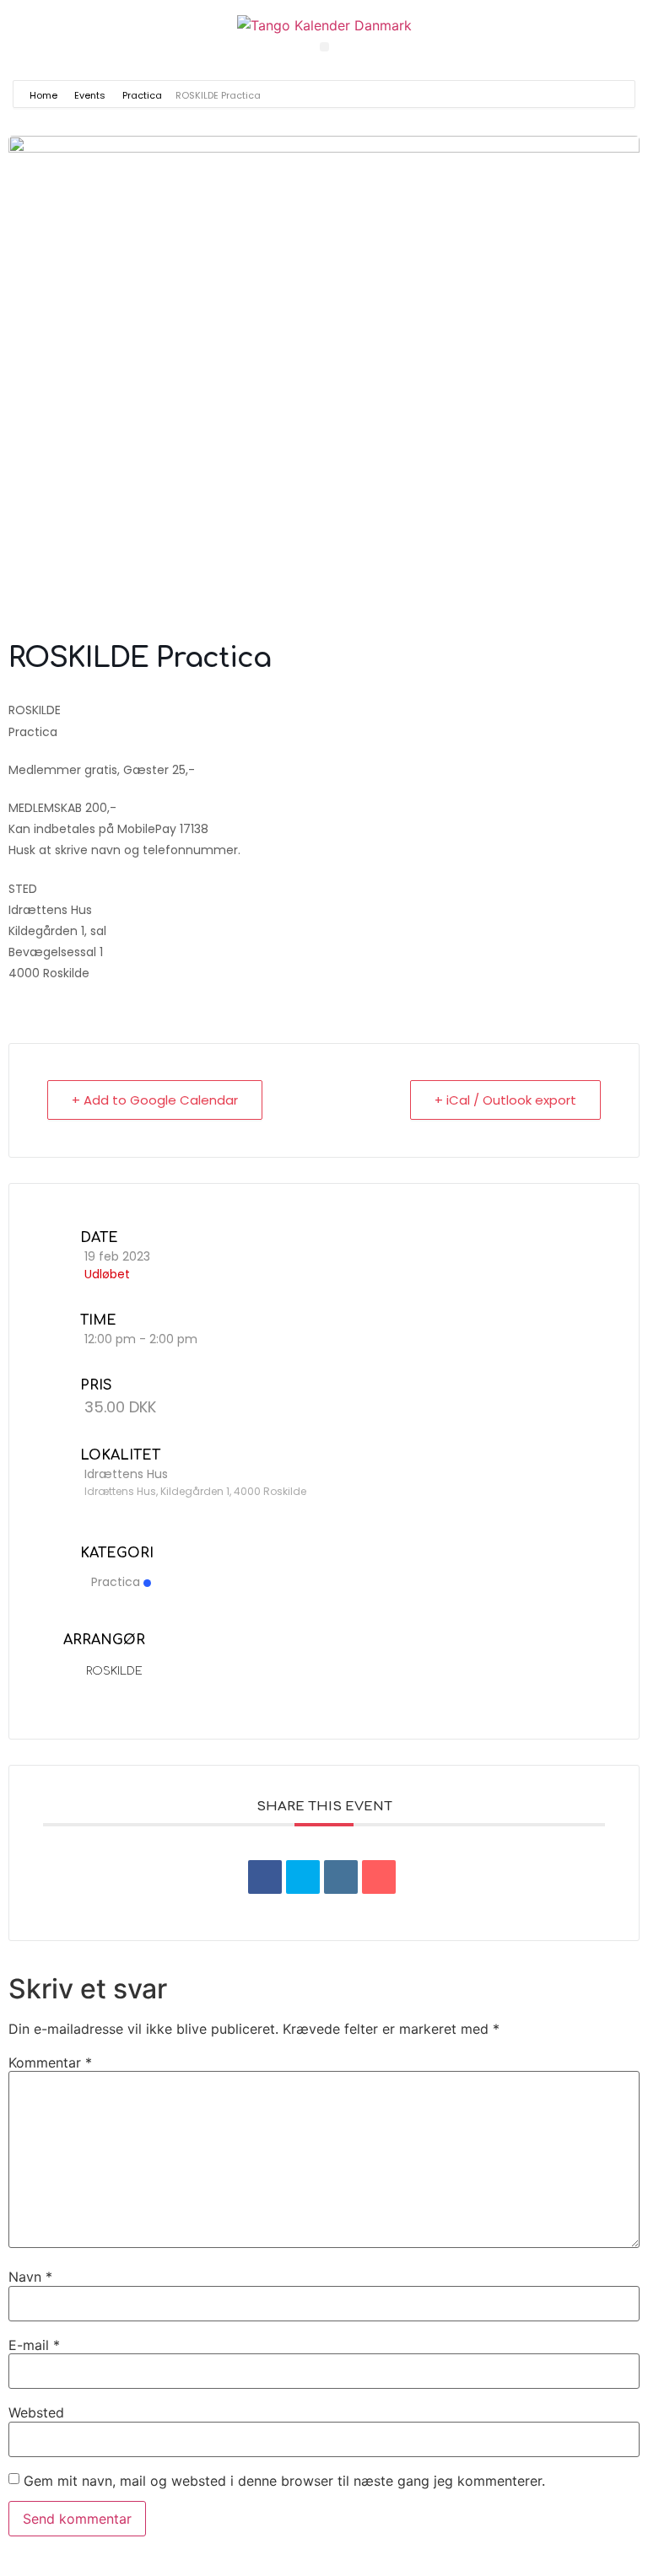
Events (90, 95)
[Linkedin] (341, 1877)
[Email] (379, 1877)
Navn (30, 2277)
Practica (142, 95)
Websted (36, 2412)
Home (45, 95)
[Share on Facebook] (265, 1877)
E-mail (34, 2345)
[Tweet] (303, 1877)
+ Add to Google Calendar (155, 1100)
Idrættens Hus (126, 1474)
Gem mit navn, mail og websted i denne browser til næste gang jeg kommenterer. (284, 2481)
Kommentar (50, 2062)
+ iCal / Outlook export (505, 1100)
